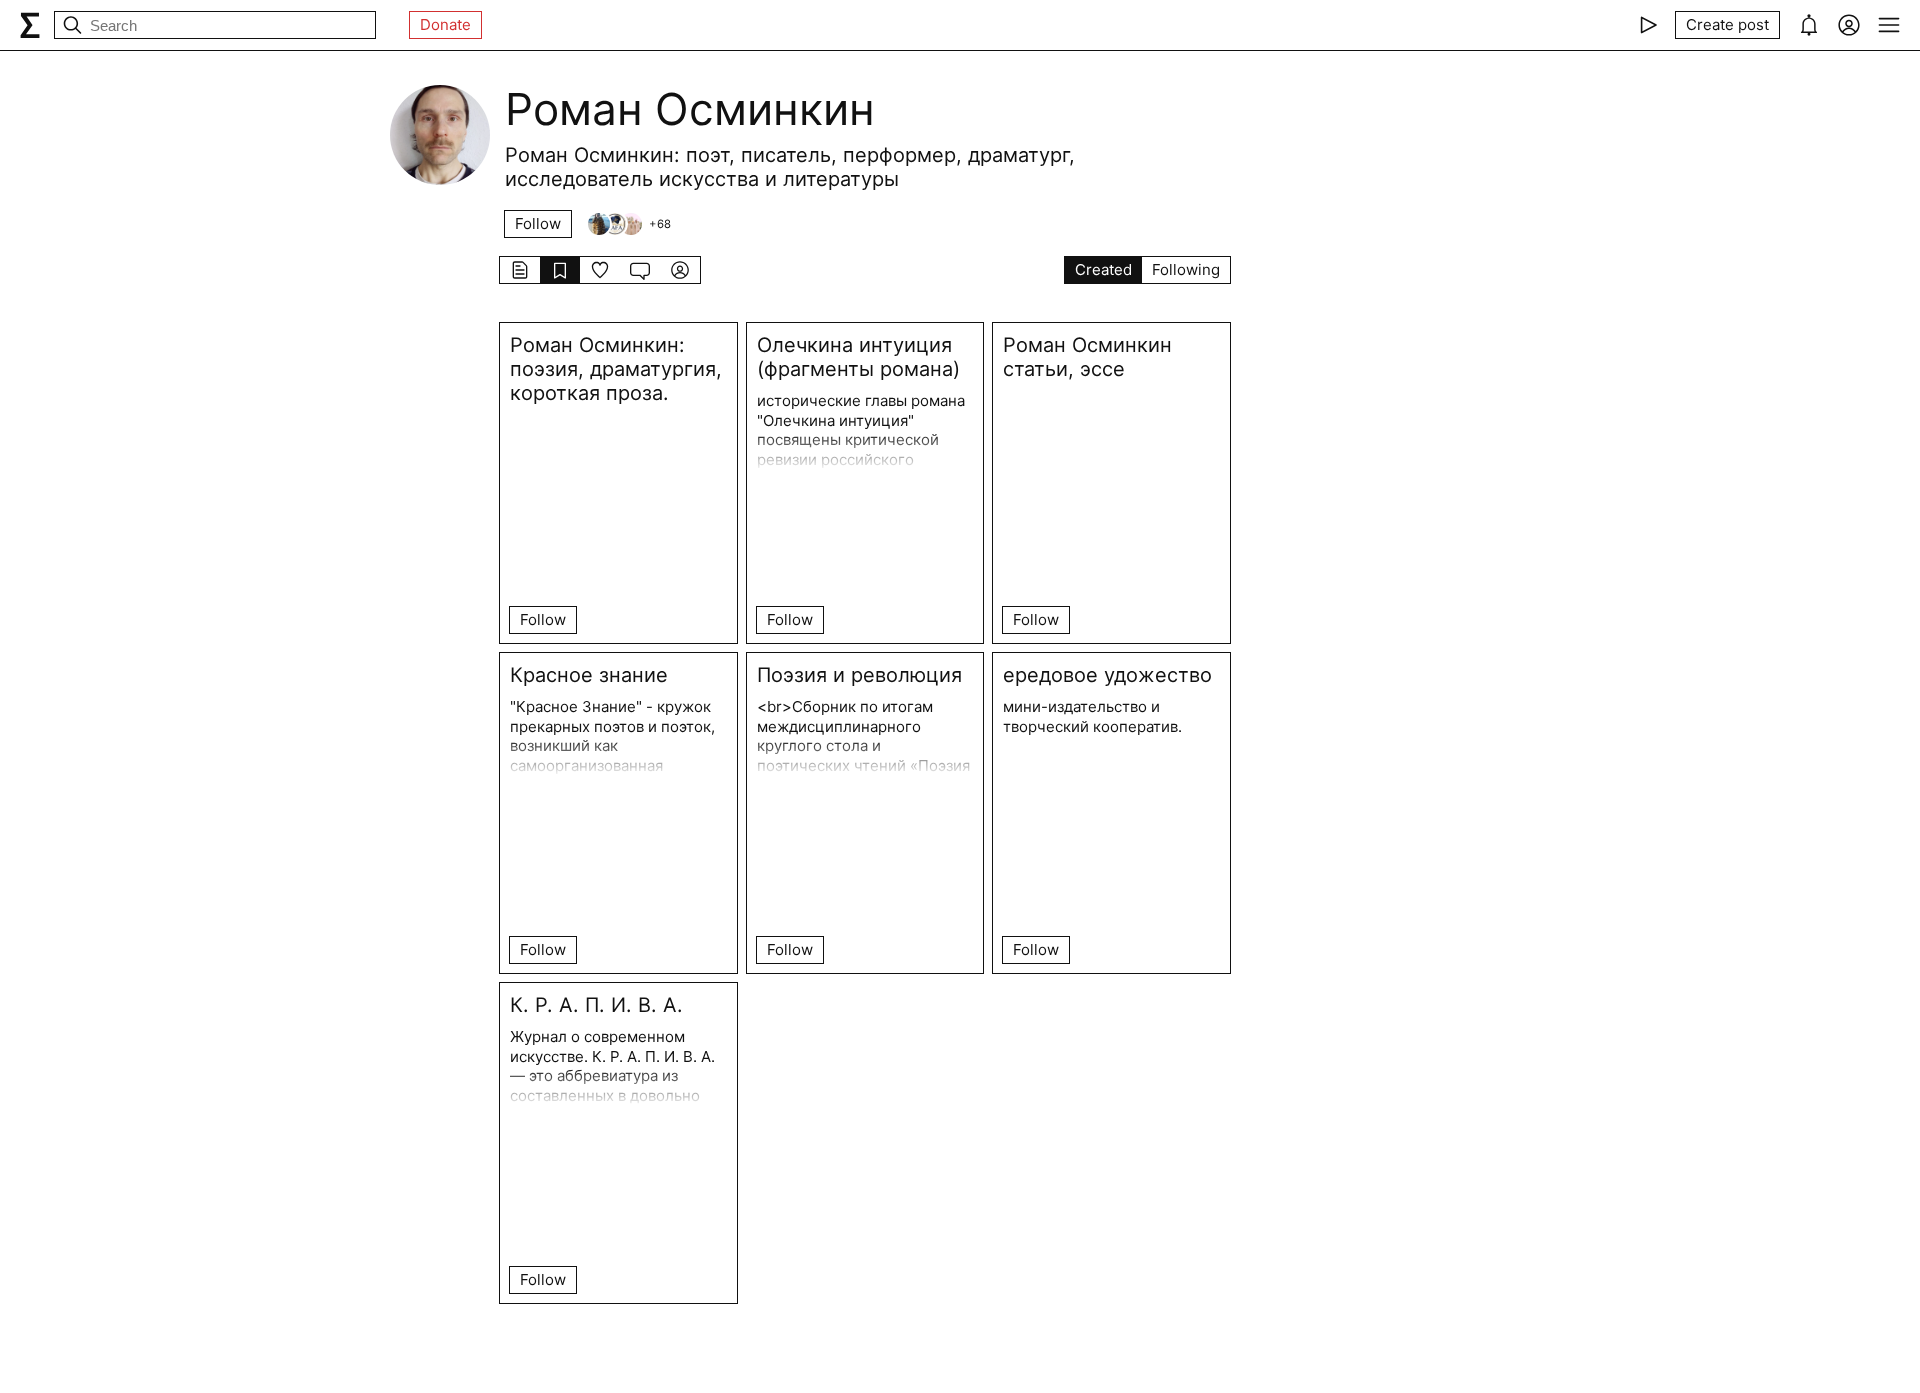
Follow (538, 223)
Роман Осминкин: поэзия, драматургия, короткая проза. (616, 369)
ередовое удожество (1107, 675)
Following (1186, 269)
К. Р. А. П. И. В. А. (596, 1005)
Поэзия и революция (859, 675)
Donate (445, 24)
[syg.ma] (30, 25)
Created (1103, 269)
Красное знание (589, 675)
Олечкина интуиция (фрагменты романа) (858, 357)
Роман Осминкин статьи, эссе (1087, 357)
